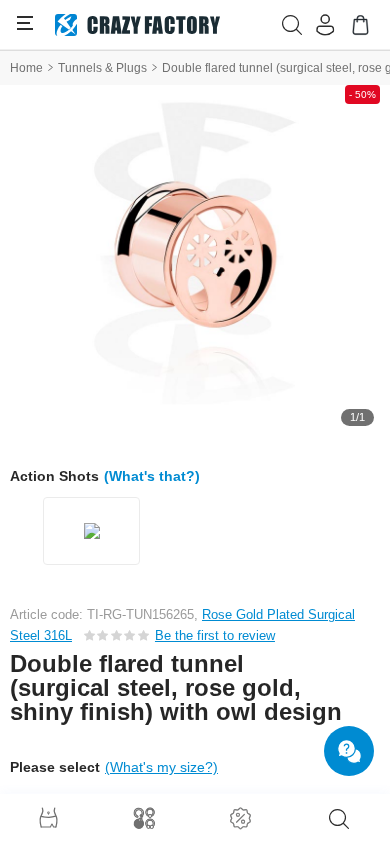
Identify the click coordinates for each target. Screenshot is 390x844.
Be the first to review (215, 635)
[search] (339, 819)
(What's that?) (152, 476)
